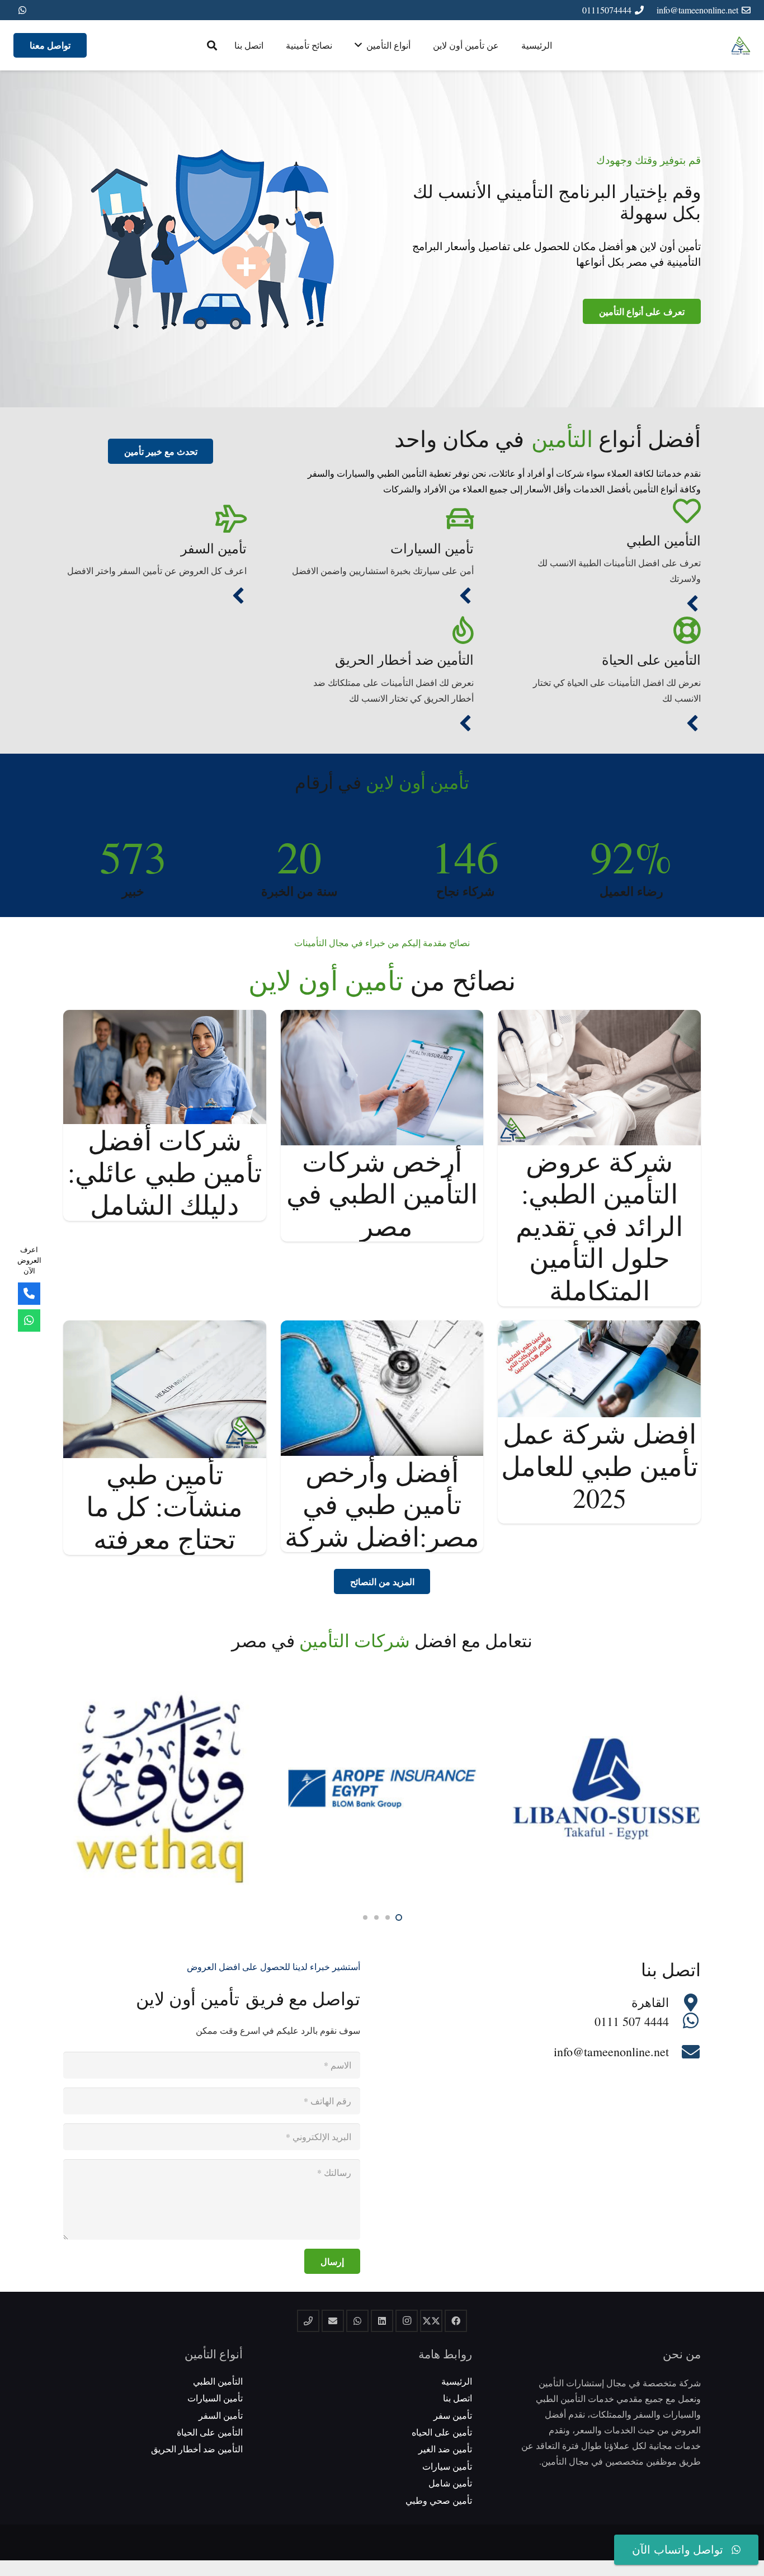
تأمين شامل (450, 2483)
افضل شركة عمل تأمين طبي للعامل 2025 (600, 1465)
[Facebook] (456, 2321)
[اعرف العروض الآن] (29, 1320)
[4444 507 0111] (685, 2022)
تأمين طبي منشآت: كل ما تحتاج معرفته (164, 1506)
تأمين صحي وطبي (439, 2500)
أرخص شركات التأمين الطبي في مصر (382, 1193)
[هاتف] (308, 2321)
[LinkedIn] (382, 2321)
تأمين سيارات (447, 2466)
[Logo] (741, 46)
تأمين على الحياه (442, 2432)
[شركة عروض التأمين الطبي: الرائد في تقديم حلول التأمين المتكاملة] (599, 1017)
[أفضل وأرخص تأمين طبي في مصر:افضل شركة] (382, 1328)
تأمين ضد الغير (445, 2449)
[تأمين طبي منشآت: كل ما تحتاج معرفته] (165, 1328)
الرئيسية (457, 2381)
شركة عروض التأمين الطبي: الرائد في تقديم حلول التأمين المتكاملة (599, 1225)
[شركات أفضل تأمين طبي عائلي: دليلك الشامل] (165, 1017)
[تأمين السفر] (155, 519)
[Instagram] (407, 2321)
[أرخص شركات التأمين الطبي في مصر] (382, 1017)
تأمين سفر (453, 2415)
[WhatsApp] (22, 10)
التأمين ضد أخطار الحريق (404, 660)
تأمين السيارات (432, 548)
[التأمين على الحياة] (609, 631)
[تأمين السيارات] (382, 519)
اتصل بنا (458, 2398)
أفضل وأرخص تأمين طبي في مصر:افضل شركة (382, 1504)
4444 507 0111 (632, 2021)
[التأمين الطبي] (609, 511)
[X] (431, 2321)
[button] (212, 46)
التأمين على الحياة (651, 660)
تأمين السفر (214, 548)
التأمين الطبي (664, 540)
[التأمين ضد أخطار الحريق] (382, 631)
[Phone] (29, 1294)
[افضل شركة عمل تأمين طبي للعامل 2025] (599, 1328)
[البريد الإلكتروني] (333, 2321)
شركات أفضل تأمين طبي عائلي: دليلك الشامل (165, 1172)
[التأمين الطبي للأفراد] (692, 605)
